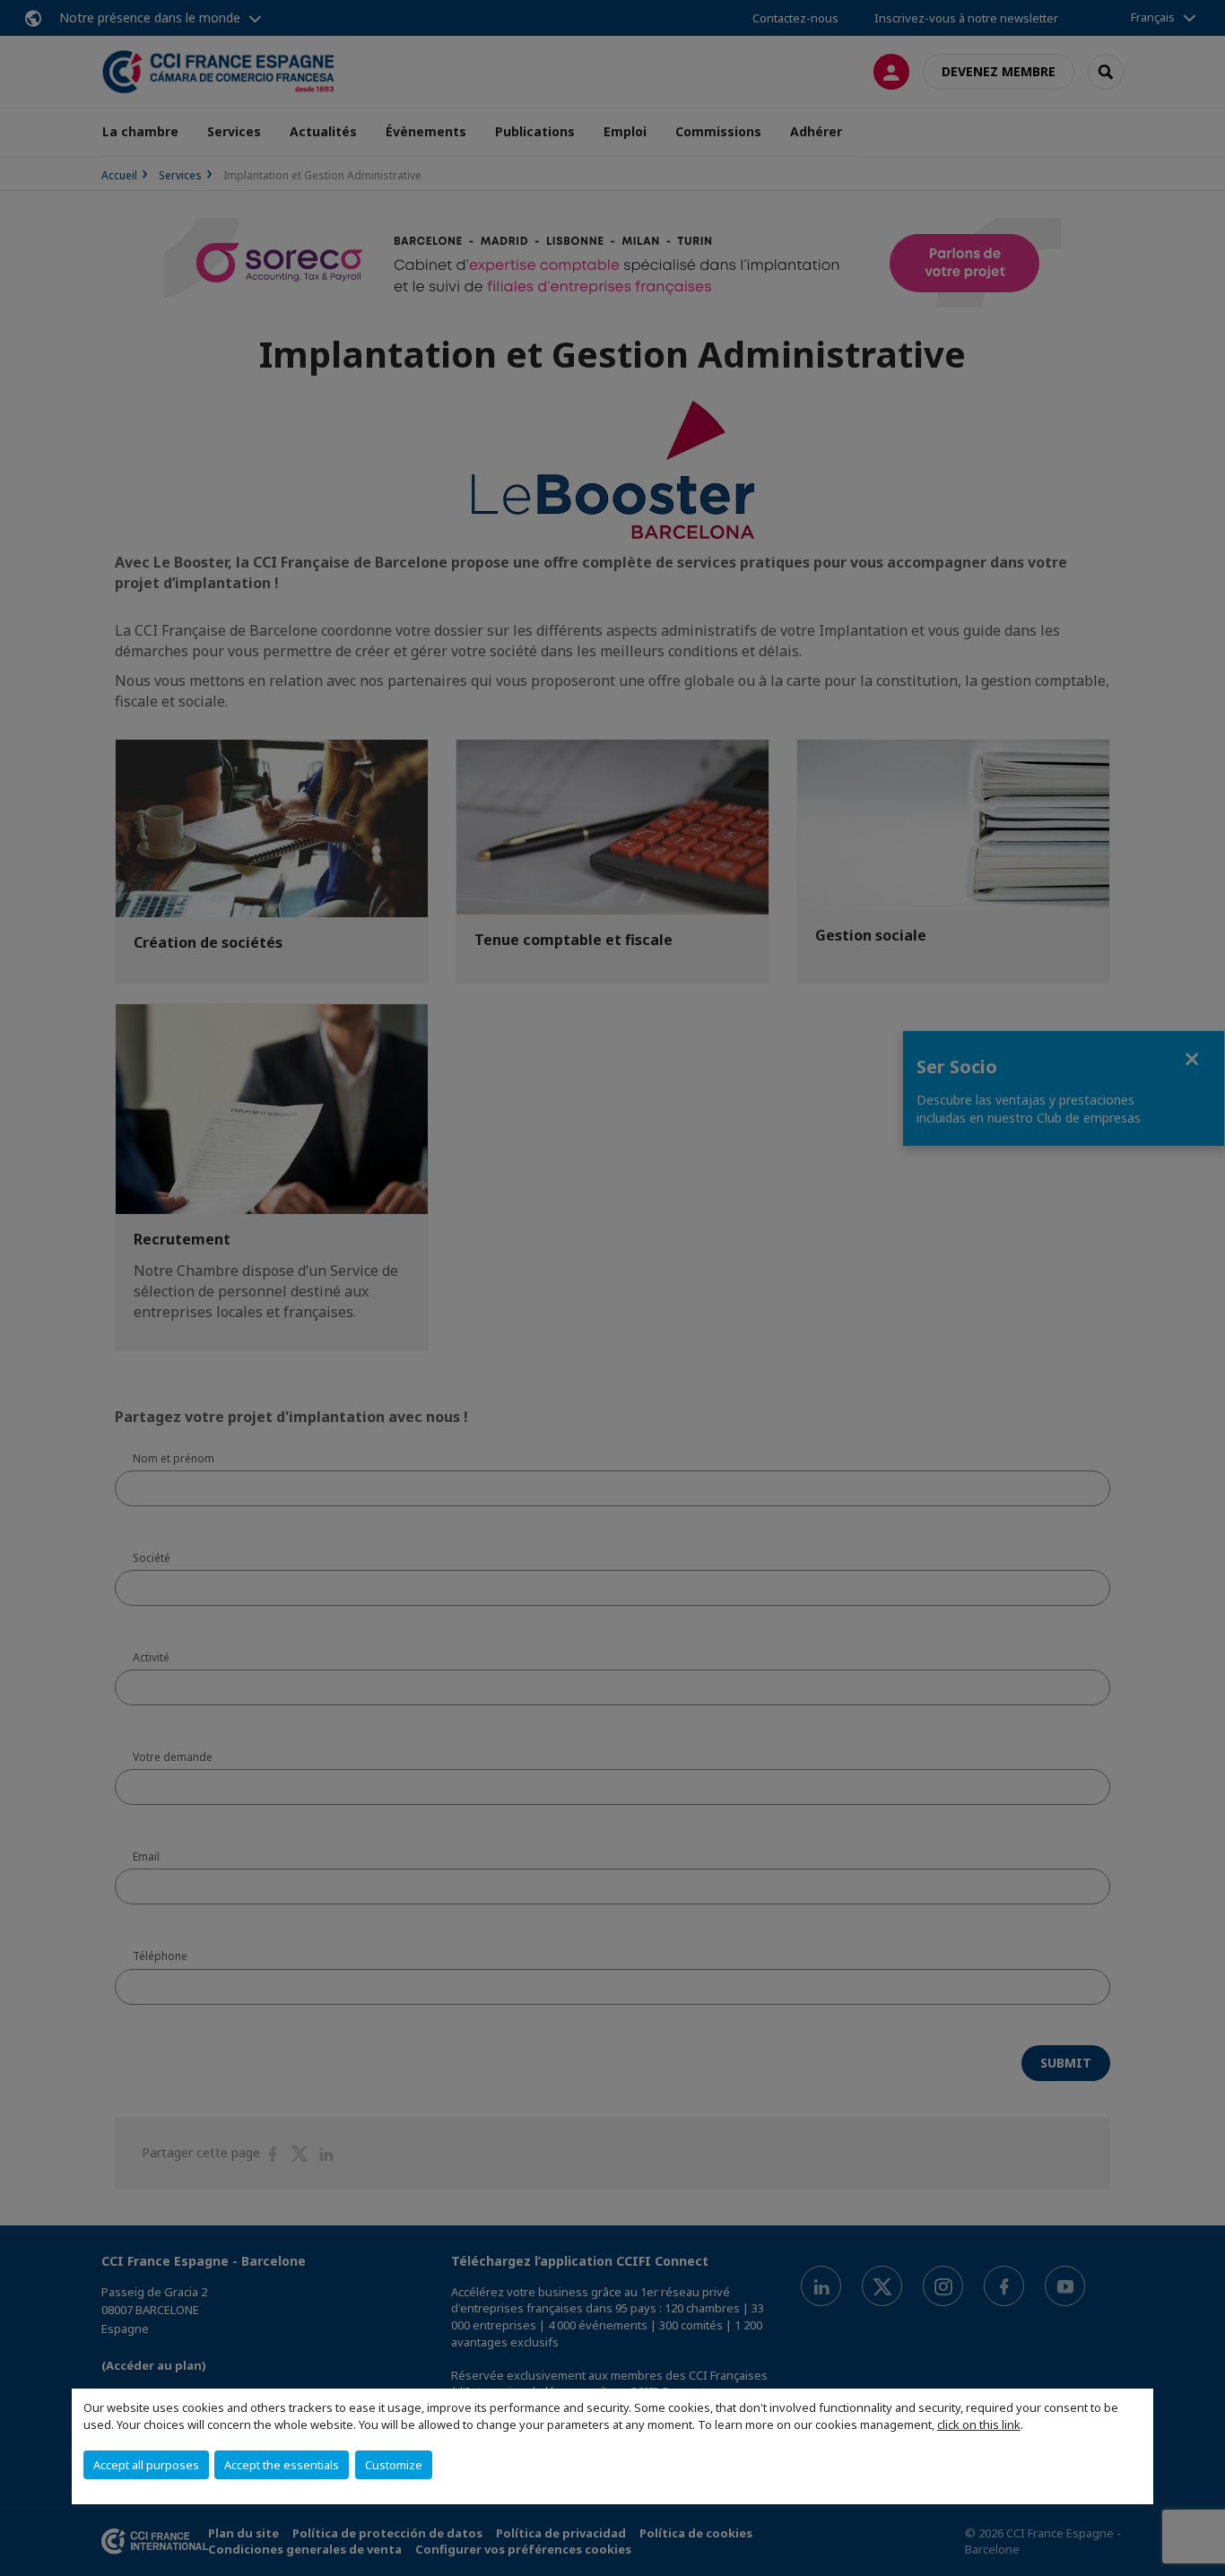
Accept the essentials (282, 2465)
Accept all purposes (146, 2465)
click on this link (979, 2424)
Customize (394, 2465)
